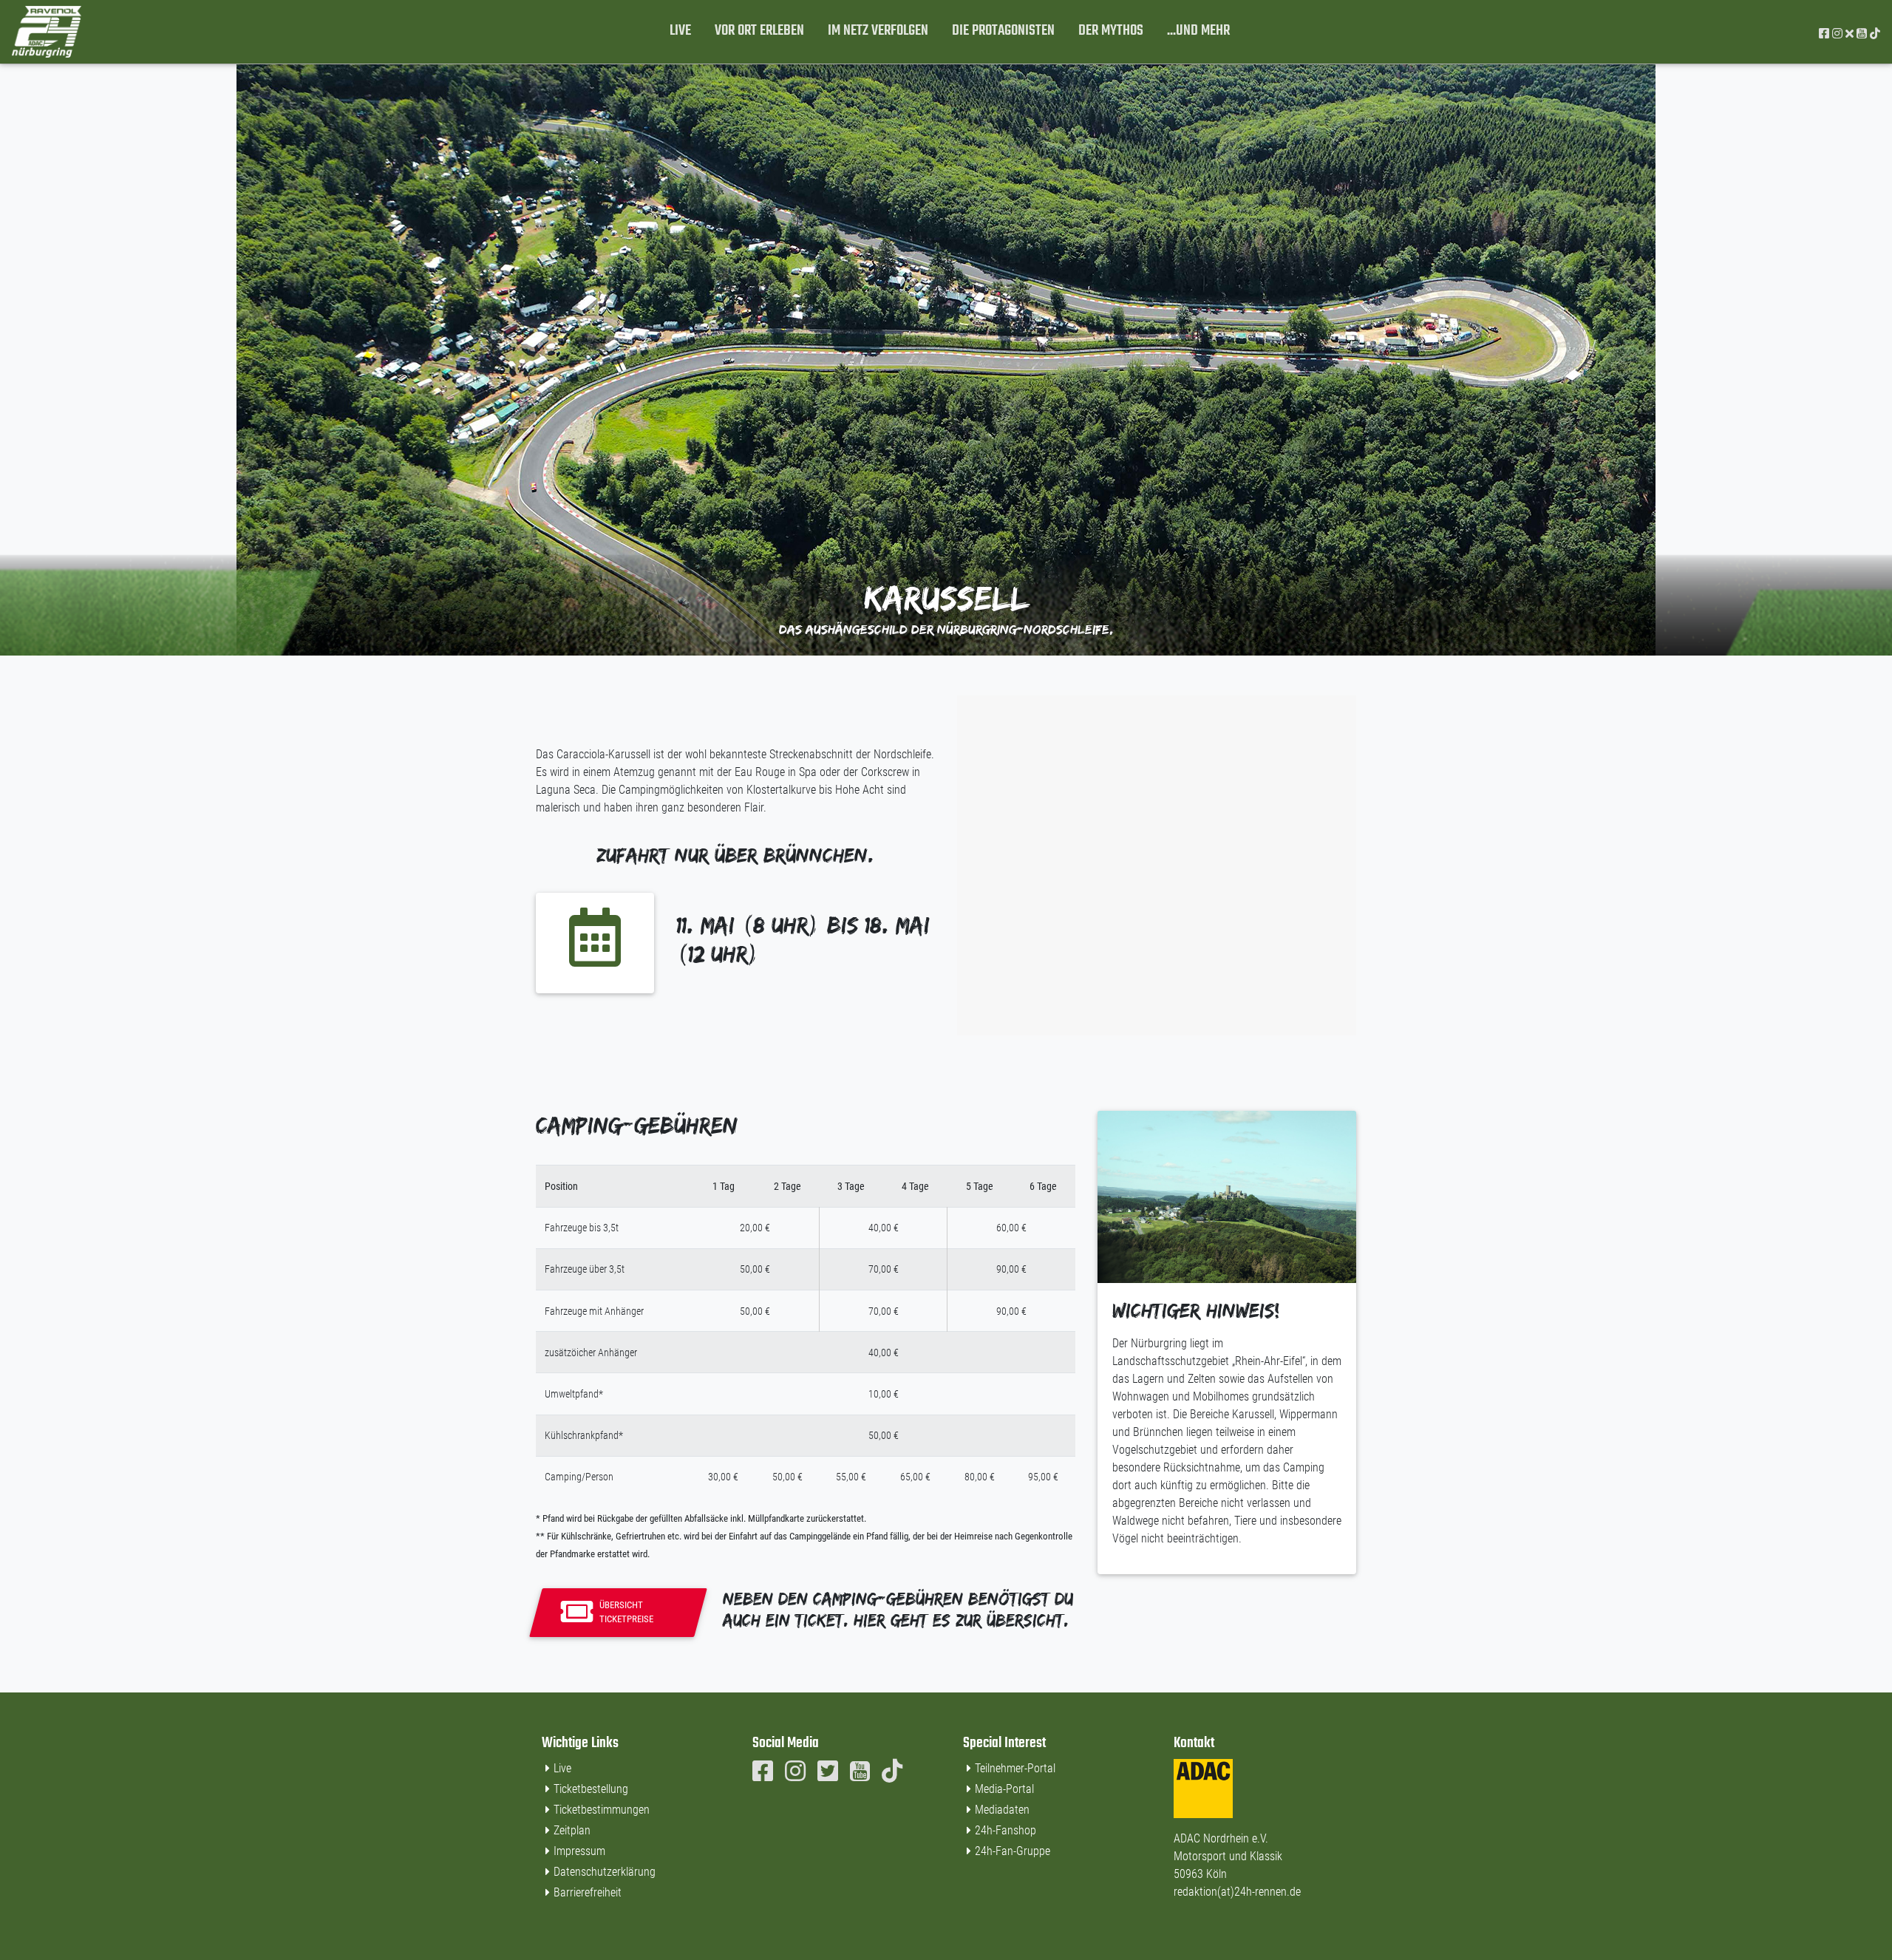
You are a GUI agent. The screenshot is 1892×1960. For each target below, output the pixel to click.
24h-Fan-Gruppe (1013, 1851)
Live (680, 31)
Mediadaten (1002, 1810)
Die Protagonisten (1003, 31)
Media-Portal (1004, 1789)
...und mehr (1198, 31)
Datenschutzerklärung (605, 1872)
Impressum (579, 1851)
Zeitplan (572, 1830)
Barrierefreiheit (588, 1892)
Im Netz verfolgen (878, 31)
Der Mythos (1111, 31)
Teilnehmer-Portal (1015, 1768)
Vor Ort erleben (759, 31)
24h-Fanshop (1005, 1830)
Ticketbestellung (591, 1789)
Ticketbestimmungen (602, 1810)
